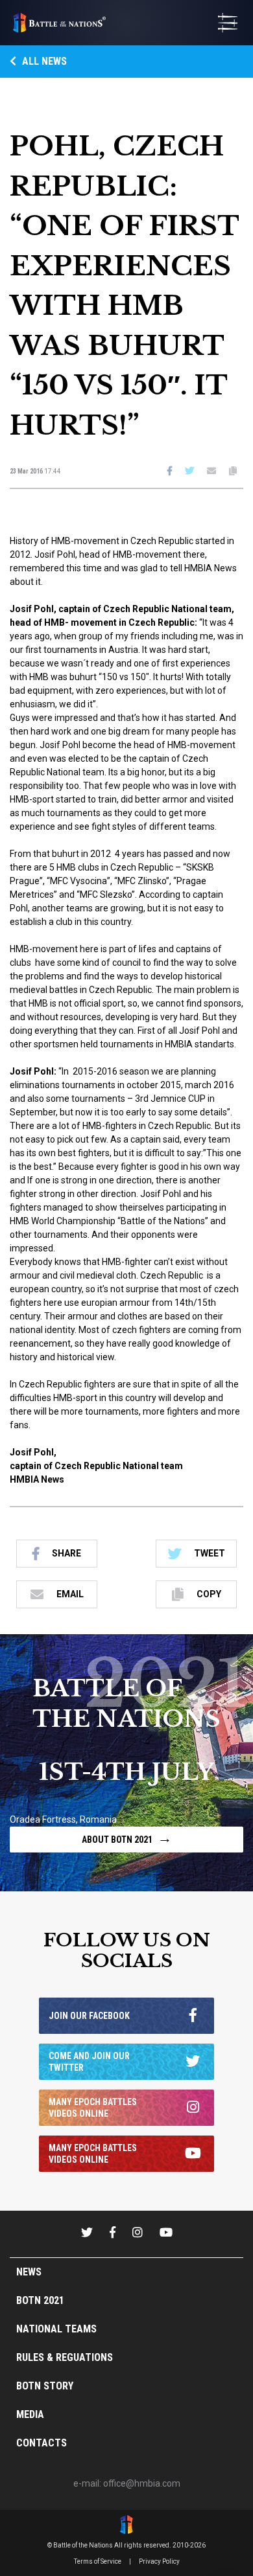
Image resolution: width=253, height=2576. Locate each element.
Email (70, 1594)
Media (30, 2414)
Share (66, 1553)
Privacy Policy (159, 2561)
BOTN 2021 (40, 2300)
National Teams (56, 2329)
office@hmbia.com (142, 2483)
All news (43, 61)
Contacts (42, 2443)
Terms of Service (98, 2561)
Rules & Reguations (65, 2357)
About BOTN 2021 (127, 1838)
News (29, 2272)
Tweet (210, 1553)
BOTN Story (45, 2386)
